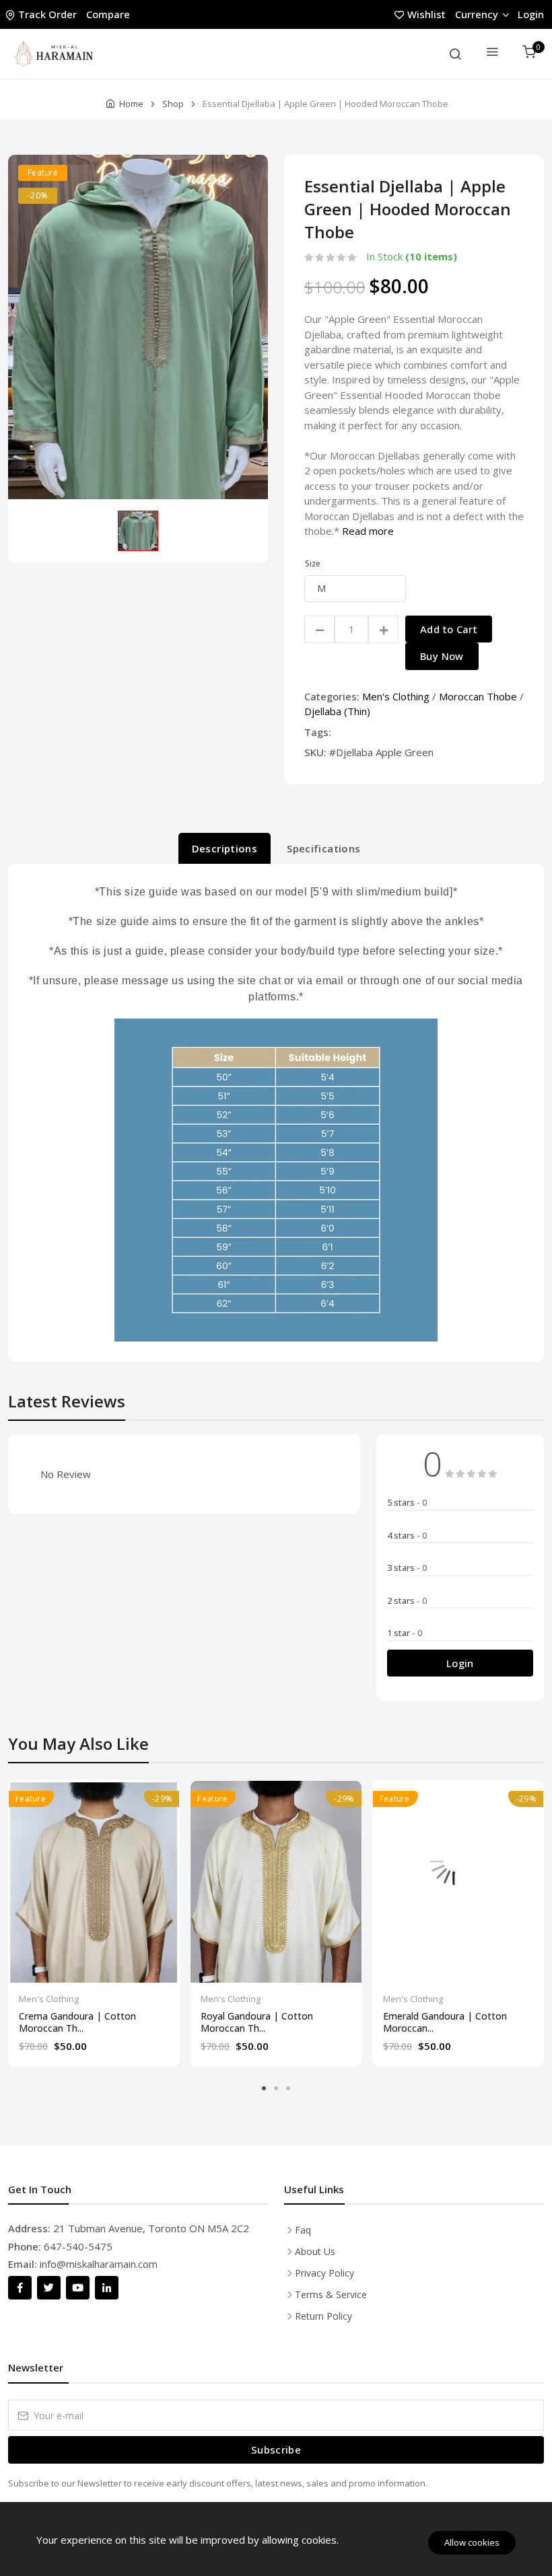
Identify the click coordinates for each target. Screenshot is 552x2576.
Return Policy (323, 2316)
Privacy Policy (324, 2273)
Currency (477, 14)
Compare (108, 14)
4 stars (407, 1535)
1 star (405, 1633)
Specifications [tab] (323, 848)
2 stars (407, 1600)
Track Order (47, 14)
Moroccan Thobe (478, 696)
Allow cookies (472, 2542)
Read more (368, 531)
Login (531, 14)
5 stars (407, 1502)
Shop (173, 104)
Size (313, 563)
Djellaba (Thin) (337, 711)
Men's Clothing (396, 696)
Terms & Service (331, 2294)
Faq (303, 2230)
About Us (315, 2251)
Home (131, 104)
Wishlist (426, 14)
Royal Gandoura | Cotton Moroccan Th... (257, 2022)
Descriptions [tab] (225, 848)
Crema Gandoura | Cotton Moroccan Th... (77, 2022)
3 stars (407, 1568)
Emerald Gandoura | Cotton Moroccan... (445, 2022)
